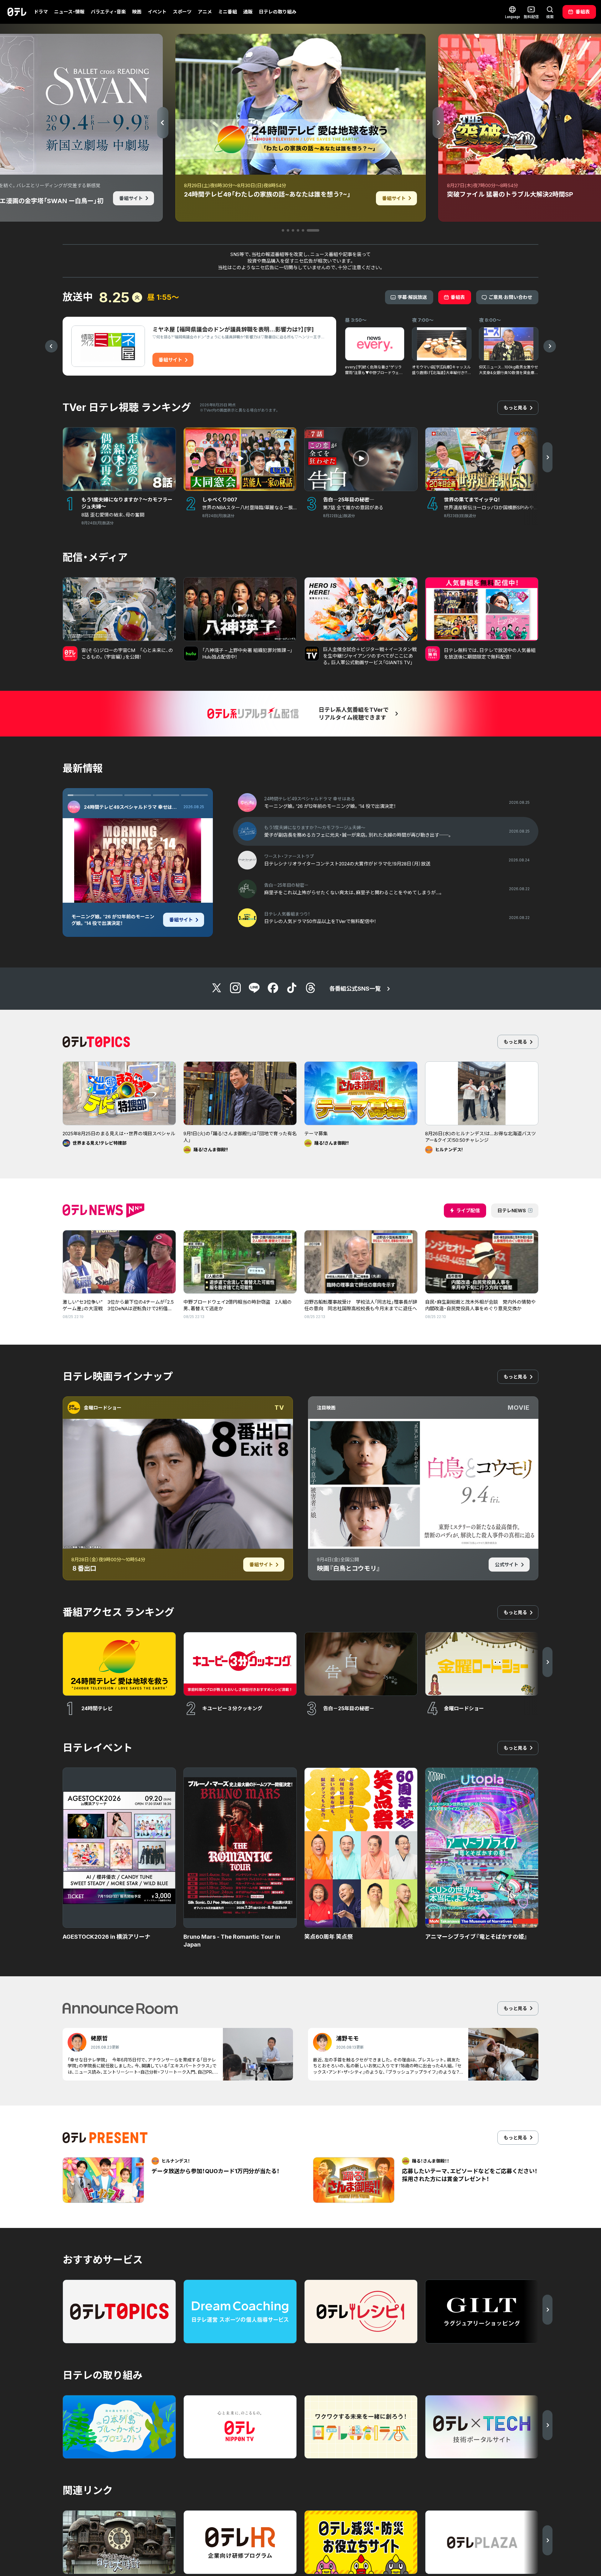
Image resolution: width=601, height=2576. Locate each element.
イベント (157, 12)
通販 (248, 12)
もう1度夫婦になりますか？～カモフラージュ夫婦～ (132, 807)
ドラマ (41, 12)
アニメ (205, 12)
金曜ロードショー (103, 1408)
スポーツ (182, 12)
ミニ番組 (228, 12)
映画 (137, 12)
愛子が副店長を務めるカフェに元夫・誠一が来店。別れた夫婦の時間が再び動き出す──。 (113, 923)
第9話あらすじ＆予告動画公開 (115, 900)
